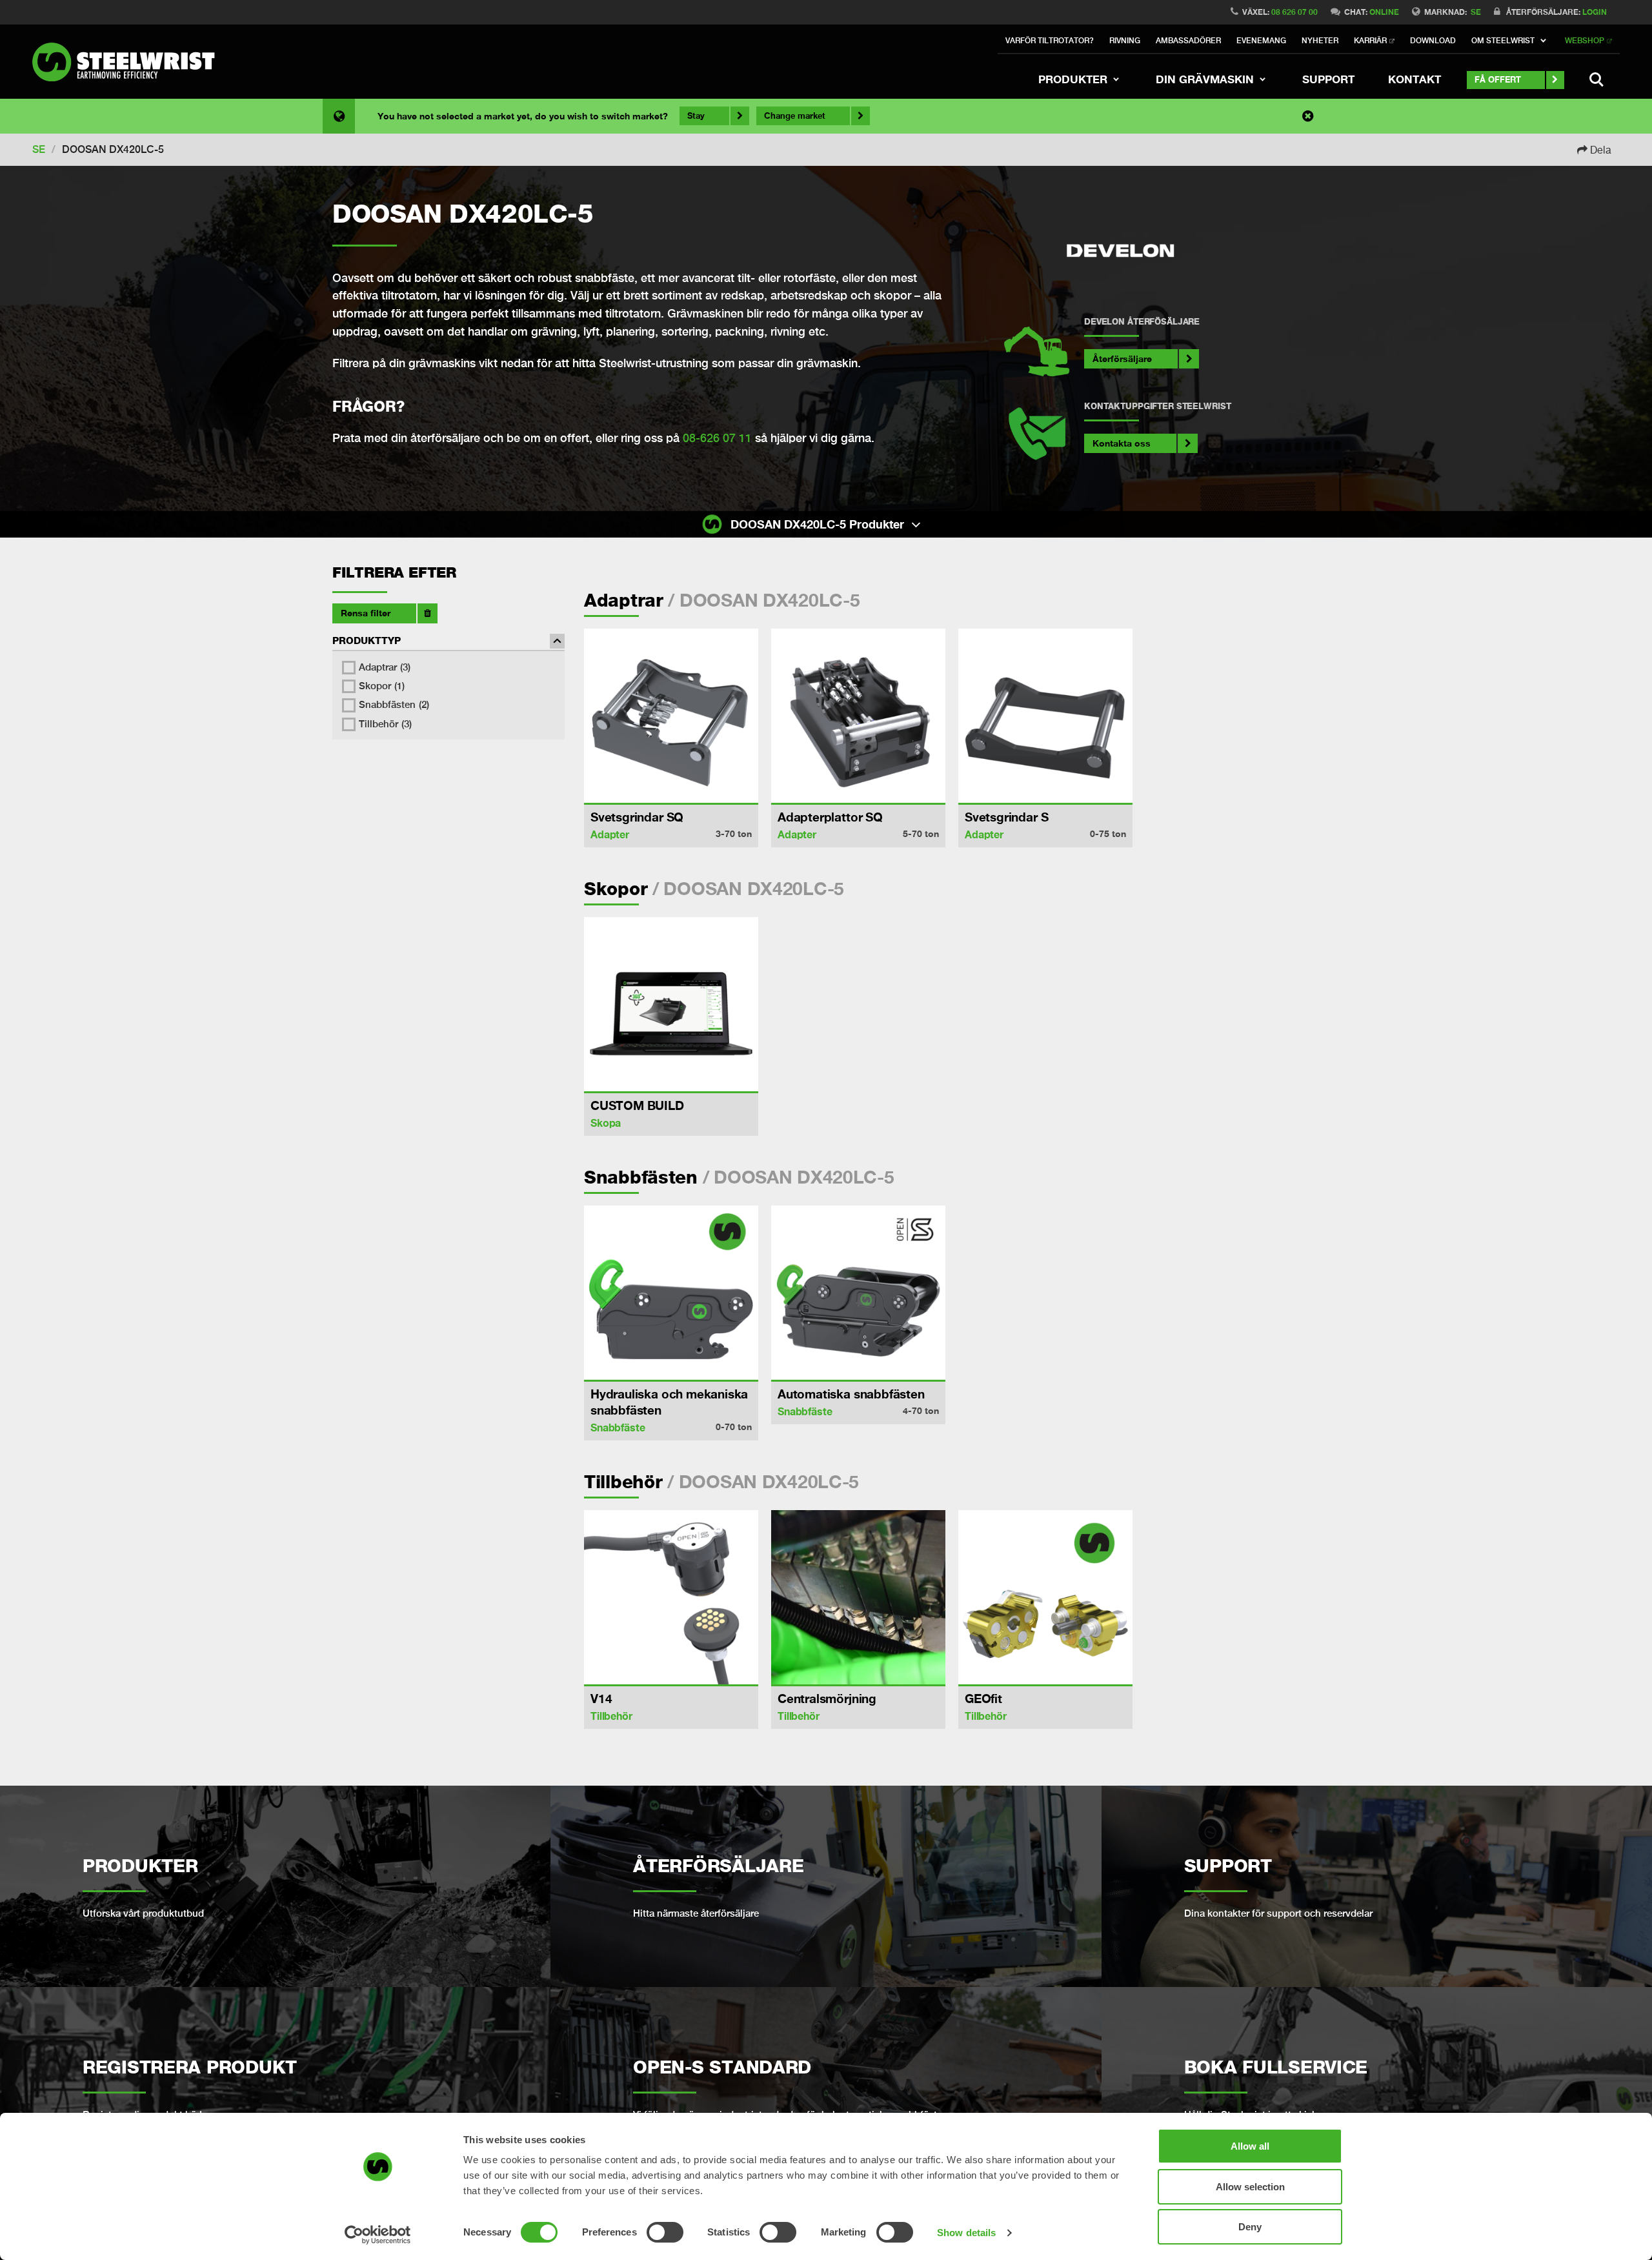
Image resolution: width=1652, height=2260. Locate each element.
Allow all (1250, 2146)
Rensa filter (366, 613)
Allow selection (1250, 2187)
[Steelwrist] (129, 62)
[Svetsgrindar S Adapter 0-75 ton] (1045, 716)
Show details (966, 2233)
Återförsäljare (1122, 358)
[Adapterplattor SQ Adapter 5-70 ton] (858, 716)
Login (1595, 12)
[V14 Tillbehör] (671, 1597)
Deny (1250, 2227)
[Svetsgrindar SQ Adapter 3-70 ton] (671, 716)
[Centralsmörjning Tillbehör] (858, 1597)
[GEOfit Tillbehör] (1045, 1597)
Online (1384, 12)
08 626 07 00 (1294, 12)
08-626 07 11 (717, 438)
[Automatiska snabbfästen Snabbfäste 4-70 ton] (858, 1293)
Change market (795, 116)
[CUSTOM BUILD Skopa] (671, 1004)
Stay (696, 116)
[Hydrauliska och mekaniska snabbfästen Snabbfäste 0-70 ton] (671, 1293)
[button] (1510, 41)
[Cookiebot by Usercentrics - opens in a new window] (378, 2235)
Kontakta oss (1122, 443)
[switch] (665, 2232)
